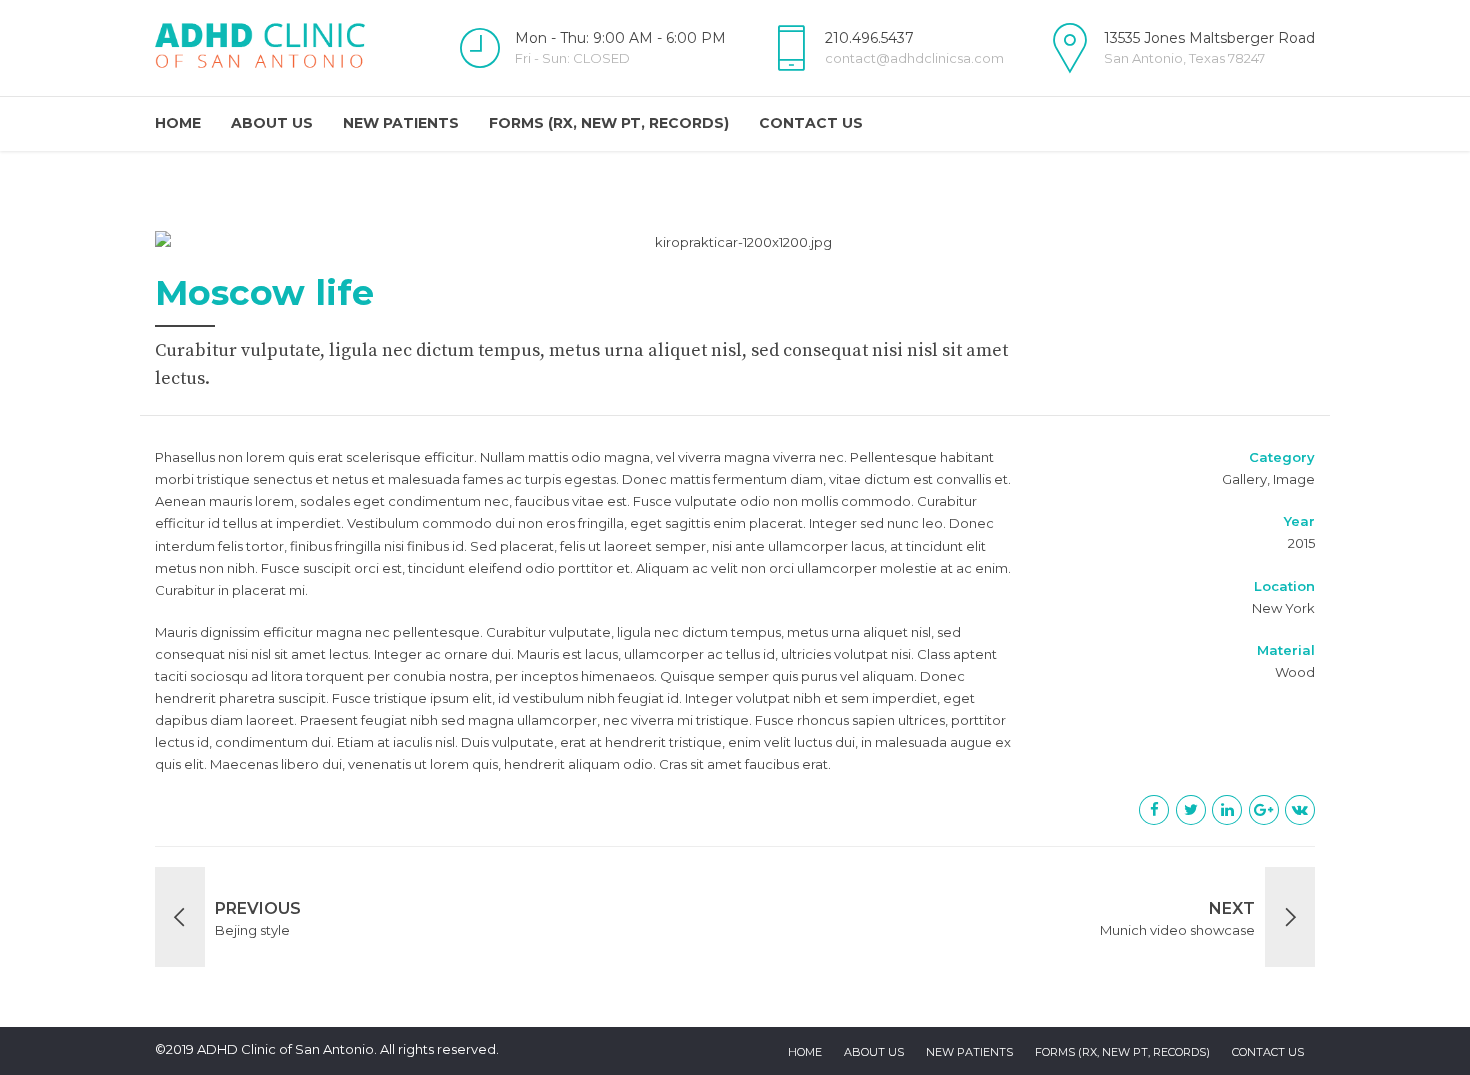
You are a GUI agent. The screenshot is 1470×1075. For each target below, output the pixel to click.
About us (272, 123)
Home (178, 123)
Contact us (811, 123)
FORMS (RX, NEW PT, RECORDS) (609, 123)
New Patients (401, 123)
